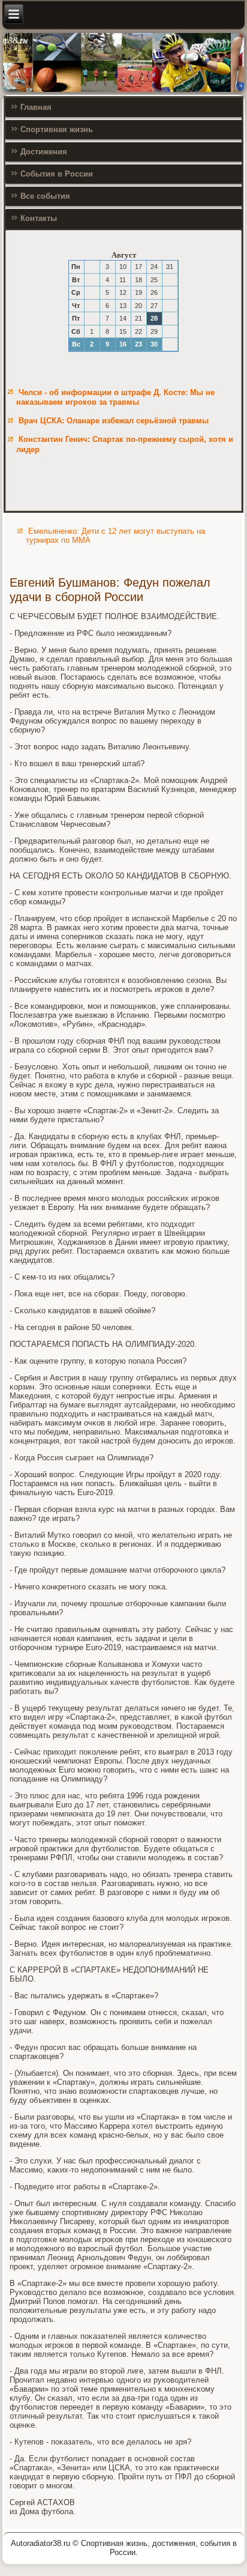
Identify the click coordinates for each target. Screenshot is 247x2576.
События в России (57, 174)
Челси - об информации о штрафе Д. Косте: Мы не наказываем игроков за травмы (115, 397)
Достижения (44, 152)
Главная (36, 107)
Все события (45, 196)
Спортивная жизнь (57, 129)
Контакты (39, 218)
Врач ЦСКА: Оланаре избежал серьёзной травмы (114, 421)
